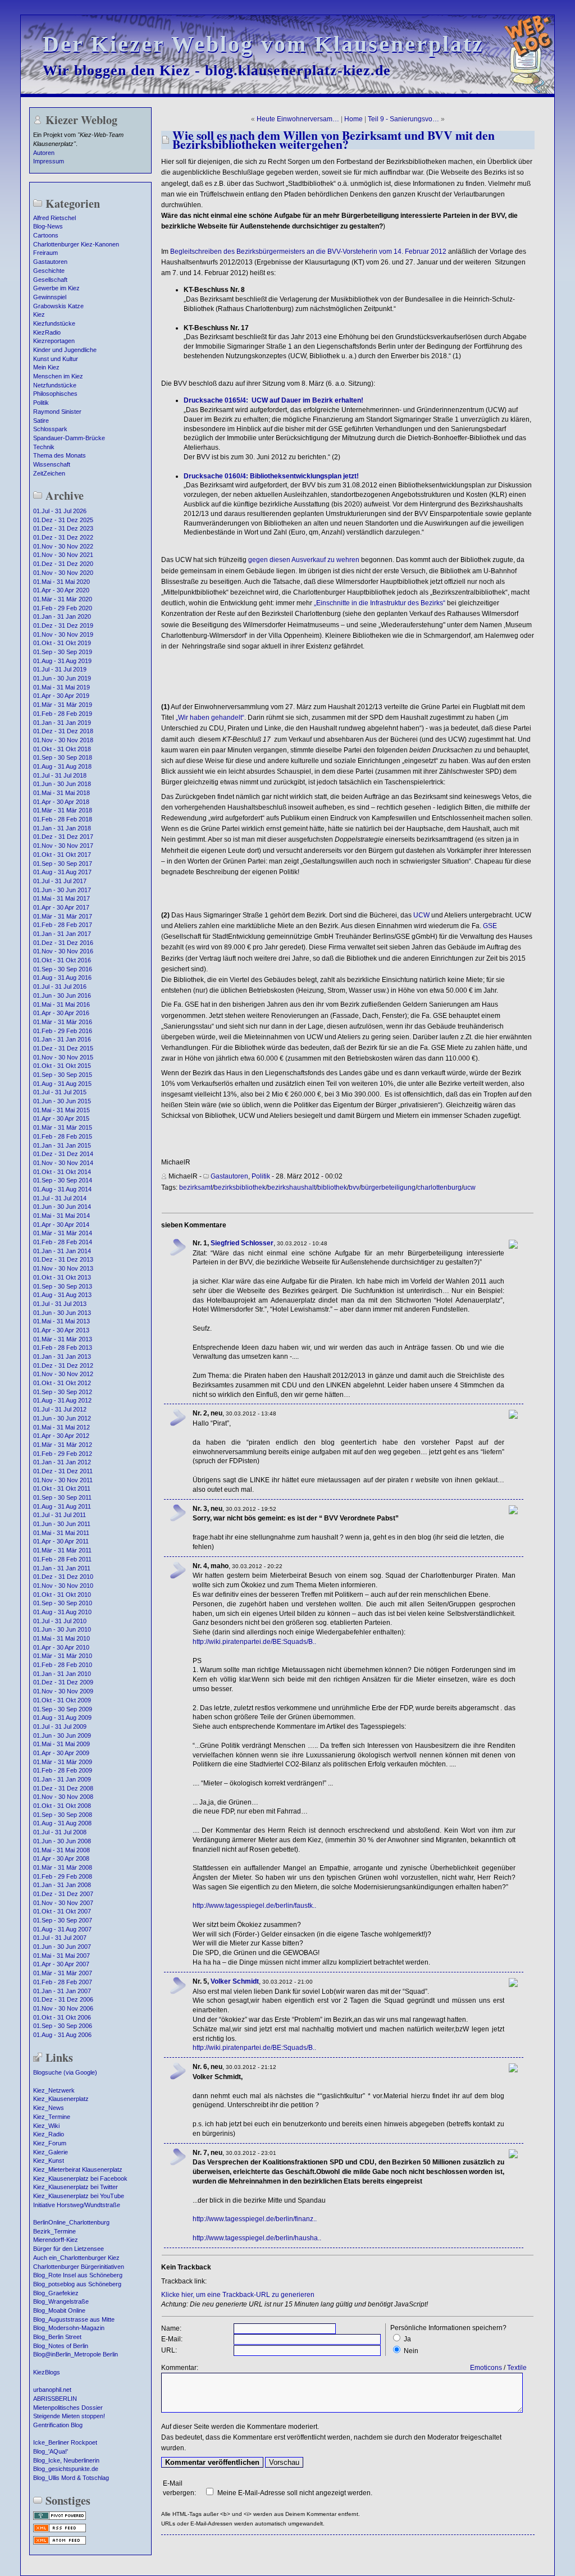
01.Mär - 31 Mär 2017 (63, 916)
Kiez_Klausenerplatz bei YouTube (79, 2196)
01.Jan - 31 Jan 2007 (62, 1991)
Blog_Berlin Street (57, 2337)
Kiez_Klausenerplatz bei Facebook (80, 2178)
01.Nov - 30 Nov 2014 (63, 1163)
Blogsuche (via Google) (65, 2072)
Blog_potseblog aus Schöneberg (77, 2284)
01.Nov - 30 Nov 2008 (63, 1797)
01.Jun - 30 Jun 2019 (62, 678)
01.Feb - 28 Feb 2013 (63, 1348)
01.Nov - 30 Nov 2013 (63, 1268)
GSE (490, 926)
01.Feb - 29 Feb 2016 (63, 1031)
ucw (469, 1187)
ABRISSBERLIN (55, 2399)
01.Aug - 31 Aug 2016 (62, 978)
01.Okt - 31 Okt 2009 (62, 1700)
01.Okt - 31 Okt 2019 (62, 643)
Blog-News (48, 226)
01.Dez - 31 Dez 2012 (63, 1365)
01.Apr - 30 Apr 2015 (61, 1118)
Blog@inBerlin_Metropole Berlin (76, 2354)
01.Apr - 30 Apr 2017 (61, 907)
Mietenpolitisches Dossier (68, 2408)
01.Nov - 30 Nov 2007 (63, 1903)
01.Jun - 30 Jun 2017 (62, 890)
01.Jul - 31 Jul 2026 (60, 511)
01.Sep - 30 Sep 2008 (63, 1815)
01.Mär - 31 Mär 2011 (62, 1550)
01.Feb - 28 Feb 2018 (63, 819)
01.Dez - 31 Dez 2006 (63, 1999)
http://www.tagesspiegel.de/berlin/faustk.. (254, 1906)
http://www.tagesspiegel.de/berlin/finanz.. (255, 2219)
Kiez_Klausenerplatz (61, 2099)
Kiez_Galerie (51, 2152)
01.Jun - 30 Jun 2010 (62, 1629)
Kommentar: (180, 2368)
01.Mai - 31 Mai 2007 (61, 1956)
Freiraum (45, 253)
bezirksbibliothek (240, 1187)
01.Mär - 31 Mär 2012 (63, 1445)
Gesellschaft (50, 280)
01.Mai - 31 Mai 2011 (61, 1533)
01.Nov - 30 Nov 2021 (63, 555)
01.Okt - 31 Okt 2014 (62, 1172)
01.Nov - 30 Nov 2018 (63, 740)
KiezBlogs (47, 2372)
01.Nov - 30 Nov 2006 (63, 2008)
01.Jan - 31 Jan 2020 (62, 616)
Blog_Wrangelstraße (61, 2301)
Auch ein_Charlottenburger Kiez (76, 2258)
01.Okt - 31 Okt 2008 (62, 1806)
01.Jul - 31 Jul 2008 (60, 1832)
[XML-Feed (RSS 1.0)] (60, 2531)
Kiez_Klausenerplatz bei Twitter (76, 2187)
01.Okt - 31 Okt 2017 (62, 855)
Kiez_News (49, 2108)
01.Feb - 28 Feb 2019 (63, 714)
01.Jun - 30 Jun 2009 (62, 1735)
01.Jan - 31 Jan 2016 (62, 1039)
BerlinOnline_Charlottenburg (71, 2222)
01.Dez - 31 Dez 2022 (63, 537)
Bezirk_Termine (54, 2231)
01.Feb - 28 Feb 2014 (63, 1242)
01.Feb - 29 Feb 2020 (63, 608)
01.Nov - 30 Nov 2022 (63, 546)
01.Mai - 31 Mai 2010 (61, 1638)
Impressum (49, 161)
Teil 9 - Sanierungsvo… (403, 119)
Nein (411, 2351)
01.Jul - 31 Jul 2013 (60, 1304)
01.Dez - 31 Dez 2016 (63, 943)
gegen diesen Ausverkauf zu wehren (304, 560)
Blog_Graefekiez (56, 2293)
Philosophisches (55, 394)
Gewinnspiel (50, 297)
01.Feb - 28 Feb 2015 (63, 1136)
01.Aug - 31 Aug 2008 (62, 1823)
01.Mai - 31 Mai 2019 (61, 687)
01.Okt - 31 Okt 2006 (62, 2017)
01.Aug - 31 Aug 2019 (62, 661)
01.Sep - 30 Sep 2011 (62, 1497)
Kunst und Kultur (56, 359)
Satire (41, 421)
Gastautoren (50, 262)
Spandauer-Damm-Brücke (69, 438)
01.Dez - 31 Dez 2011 (63, 1471)
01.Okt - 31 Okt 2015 (62, 1066)
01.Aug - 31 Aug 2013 (62, 1295)
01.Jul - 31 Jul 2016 (60, 986)
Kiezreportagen (54, 341)
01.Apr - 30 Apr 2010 (61, 1647)
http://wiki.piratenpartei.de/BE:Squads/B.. (254, 1642)
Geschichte (49, 271)
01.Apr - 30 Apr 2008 (61, 1858)
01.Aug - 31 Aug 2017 (62, 872)
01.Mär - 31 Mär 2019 (63, 705)
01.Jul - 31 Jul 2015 (60, 1092)
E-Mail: (172, 2339)
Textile (517, 2368)
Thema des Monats (60, 455)
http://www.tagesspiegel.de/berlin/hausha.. (257, 2238)
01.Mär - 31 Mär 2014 (63, 1233)
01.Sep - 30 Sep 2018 (63, 757)
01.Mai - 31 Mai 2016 (61, 1004)
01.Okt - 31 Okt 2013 (62, 1277)
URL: (169, 2350)
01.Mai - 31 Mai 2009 (61, 1744)
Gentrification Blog (58, 2425)
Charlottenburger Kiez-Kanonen (76, 244)
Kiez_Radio (49, 2134)
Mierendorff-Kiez (56, 2240)
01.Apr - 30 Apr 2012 (61, 1436)
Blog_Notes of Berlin (61, 2346)
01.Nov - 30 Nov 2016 (63, 951)
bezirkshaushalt (291, 1187)
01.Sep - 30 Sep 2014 (63, 1180)
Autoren (44, 153)
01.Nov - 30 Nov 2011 (63, 1480)
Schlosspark (50, 429)
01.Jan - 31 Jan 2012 (62, 1462)
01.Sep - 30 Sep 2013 (63, 1286)
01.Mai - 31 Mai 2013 (61, 1321)
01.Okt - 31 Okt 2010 (62, 1595)
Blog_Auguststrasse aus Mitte (74, 2319)
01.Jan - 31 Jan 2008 (62, 1885)
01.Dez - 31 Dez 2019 (63, 625)
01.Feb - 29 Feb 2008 (63, 1876)
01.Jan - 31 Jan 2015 (62, 1145)
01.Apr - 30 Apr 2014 (61, 1225)
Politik (41, 403)
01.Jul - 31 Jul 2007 (60, 1938)
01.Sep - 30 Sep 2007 (63, 1920)
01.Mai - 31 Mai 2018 (61, 793)
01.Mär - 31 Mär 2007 (63, 1973)
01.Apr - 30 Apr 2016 (61, 1013)
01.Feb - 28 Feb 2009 (63, 1770)
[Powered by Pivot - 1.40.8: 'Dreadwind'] (60, 2519)
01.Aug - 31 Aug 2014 (62, 1189)
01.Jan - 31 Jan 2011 (62, 1568)
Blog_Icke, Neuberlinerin (66, 2460)
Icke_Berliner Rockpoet (65, 2442)
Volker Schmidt (235, 1981)
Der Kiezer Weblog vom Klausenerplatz (263, 44)
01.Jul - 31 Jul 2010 (60, 1621)
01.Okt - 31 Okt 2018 (62, 749)
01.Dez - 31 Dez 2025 (63, 520)
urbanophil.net (52, 2390)
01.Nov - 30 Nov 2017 (63, 846)
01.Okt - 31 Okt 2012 (62, 1383)
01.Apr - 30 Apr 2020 (61, 590)
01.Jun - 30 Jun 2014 (62, 1207)
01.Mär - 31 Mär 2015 (63, 1127)
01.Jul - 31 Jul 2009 (60, 1727)
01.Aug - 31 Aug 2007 (62, 1929)
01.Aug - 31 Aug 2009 (62, 1718)
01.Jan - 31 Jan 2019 (62, 723)
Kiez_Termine (52, 2117)
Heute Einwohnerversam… (298, 119)
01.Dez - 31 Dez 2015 (63, 1048)
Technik (44, 447)
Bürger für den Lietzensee (69, 2249)
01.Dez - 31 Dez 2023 (63, 528)
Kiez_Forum (50, 2143)
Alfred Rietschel (54, 218)
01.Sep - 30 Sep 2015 (63, 1075)
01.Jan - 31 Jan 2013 (62, 1356)
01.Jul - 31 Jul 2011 (60, 1515)
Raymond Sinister (57, 412)
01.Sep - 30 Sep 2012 (63, 1392)
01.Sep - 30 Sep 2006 (63, 2026)
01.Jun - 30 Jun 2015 (62, 1101)
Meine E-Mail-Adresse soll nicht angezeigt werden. (295, 2493)
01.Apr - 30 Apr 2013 (61, 1330)
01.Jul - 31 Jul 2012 (60, 1409)
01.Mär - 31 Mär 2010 (63, 1656)
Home (353, 119)
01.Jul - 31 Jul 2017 (60, 881)
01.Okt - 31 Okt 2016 (62, 960)
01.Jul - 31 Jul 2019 (60, 669)
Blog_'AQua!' (51, 2451)
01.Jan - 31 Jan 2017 (62, 934)
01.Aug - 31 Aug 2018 (62, 766)
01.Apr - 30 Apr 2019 (61, 696)
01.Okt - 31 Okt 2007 (62, 1911)
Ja (407, 2339)
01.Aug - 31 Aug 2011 (62, 1506)
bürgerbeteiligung (388, 1187)
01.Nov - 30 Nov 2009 (63, 1691)
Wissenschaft (52, 464)
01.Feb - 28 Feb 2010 (63, 1665)
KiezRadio (47, 332)
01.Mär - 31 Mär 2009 (63, 1762)
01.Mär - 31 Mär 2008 (63, 1867)
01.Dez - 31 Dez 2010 (63, 1577)
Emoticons (486, 2368)
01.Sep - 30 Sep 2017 (63, 864)
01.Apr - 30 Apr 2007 (61, 1964)
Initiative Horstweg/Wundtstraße (77, 2205)
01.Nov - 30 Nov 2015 (63, 1057)
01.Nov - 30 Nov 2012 (63, 1374)
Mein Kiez (46, 367)
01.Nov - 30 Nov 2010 (63, 1586)
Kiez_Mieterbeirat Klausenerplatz (78, 2169)
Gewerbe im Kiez (56, 288)
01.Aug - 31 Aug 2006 (62, 2035)
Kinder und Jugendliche (65, 350)
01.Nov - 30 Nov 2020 (63, 573)
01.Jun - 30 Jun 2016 (62, 995)
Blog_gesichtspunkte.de (66, 2469)
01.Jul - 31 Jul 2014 (60, 1198)
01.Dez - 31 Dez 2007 (63, 1894)
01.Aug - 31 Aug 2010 (62, 1612)
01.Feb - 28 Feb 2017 (63, 925)
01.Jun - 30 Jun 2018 (62, 784)
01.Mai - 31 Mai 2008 (61, 1850)
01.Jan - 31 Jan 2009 (62, 1779)
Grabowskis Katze (58, 306)
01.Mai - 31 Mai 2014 (61, 1216)
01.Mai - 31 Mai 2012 (61, 1427)
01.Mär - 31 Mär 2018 (63, 810)
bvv (354, 1187)
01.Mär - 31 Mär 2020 (63, 599)
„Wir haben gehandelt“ (210, 718)
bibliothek (332, 1187)
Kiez (39, 314)
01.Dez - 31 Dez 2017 (63, 837)
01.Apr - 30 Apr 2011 (61, 1541)
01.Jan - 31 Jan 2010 (62, 1674)
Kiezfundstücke (54, 323)
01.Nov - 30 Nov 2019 (63, 634)
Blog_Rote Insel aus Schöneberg (78, 2275)
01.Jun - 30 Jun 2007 (62, 1947)
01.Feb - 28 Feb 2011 (62, 1559)
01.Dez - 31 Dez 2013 (63, 1259)
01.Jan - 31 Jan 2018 (62, 828)
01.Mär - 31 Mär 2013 (63, 1339)
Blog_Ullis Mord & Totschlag (71, 2478)
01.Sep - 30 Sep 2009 (63, 1709)
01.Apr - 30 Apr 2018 (61, 802)
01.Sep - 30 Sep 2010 (63, 1603)
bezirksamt (196, 1187)
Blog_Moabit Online (59, 2310)
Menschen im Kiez (58, 376)
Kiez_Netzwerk (54, 2090)
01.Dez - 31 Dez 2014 (63, 1154)
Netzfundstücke (55, 385)
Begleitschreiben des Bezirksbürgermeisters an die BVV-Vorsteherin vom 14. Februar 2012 (308, 252)
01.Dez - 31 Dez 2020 (63, 564)
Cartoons (46, 235)
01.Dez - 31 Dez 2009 (63, 1682)
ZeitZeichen (49, 473)
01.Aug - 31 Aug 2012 (62, 1400)
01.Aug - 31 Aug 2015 (62, 1084)
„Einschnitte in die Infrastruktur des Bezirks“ (380, 603)
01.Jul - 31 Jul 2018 (60, 775)
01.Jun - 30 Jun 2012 (62, 1418)
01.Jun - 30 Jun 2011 (62, 1524)
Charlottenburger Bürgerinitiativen (79, 2267)
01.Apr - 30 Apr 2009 (61, 1753)
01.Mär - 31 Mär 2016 (63, 1022)
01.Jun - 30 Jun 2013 (62, 1313)
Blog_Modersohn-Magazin (69, 2328)
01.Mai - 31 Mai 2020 (61, 582)
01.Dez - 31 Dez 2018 (63, 731)
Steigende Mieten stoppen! (69, 2416)
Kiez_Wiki (46, 2126)
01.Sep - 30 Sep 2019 (63, 652)
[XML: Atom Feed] (60, 2543)
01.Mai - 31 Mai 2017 (61, 898)
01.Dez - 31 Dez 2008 (63, 1788)
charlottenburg (439, 1187)
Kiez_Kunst (49, 2161)
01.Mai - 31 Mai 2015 (61, 1110)
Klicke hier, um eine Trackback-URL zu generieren (238, 2295)
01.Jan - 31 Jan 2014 (62, 1251)
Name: (171, 2328)
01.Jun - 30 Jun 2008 (62, 1841)
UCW (421, 915)
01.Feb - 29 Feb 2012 (63, 1454)
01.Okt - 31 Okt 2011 (62, 1488)
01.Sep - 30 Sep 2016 (63, 969)
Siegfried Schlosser (242, 1243)
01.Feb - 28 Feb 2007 (63, 1982)
